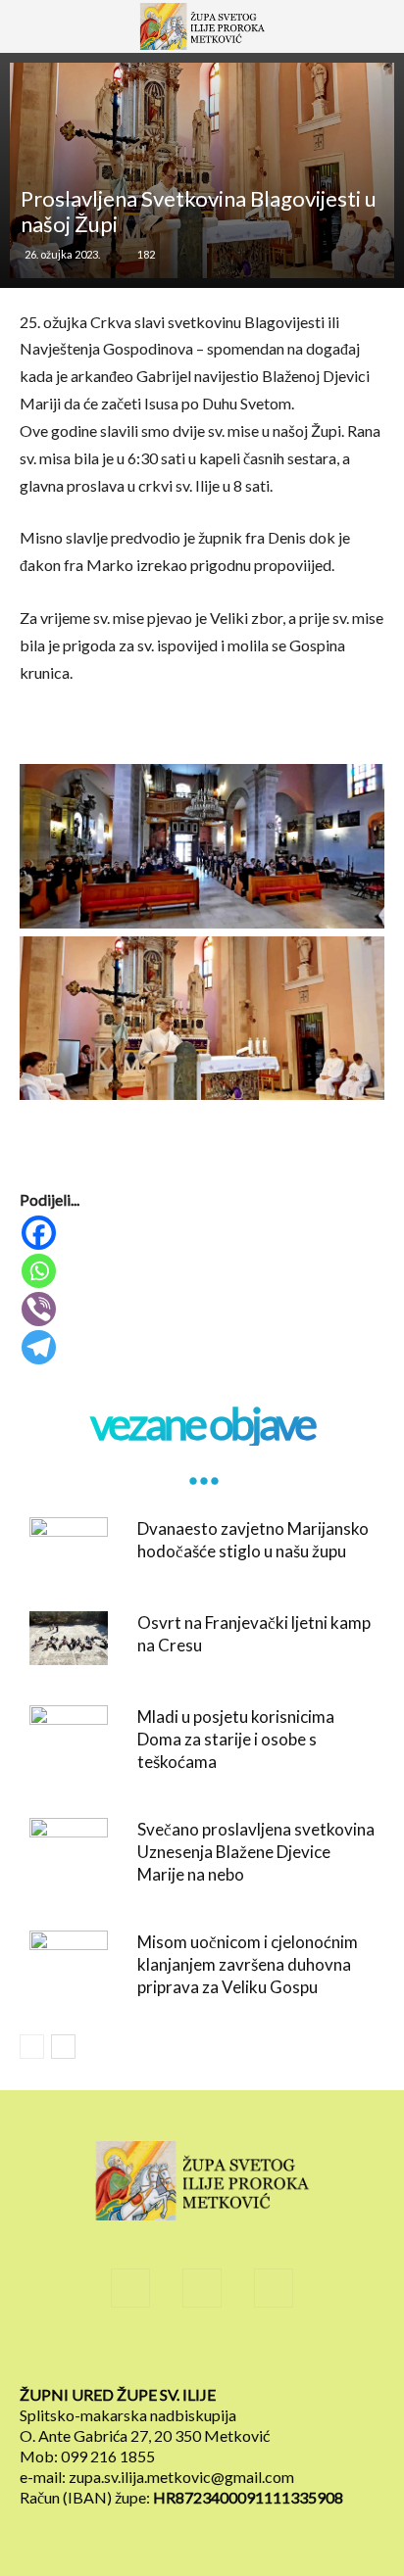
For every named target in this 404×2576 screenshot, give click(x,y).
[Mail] (202, 2288)
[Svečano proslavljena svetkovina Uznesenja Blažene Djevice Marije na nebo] (69, 1845)
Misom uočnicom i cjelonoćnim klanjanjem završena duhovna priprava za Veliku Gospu (248, 1964)
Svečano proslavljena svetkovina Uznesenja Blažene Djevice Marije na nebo (256, 1852)
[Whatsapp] (204, 1271)
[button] (43, 36)
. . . (202, 1468)
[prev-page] (32, 2047)
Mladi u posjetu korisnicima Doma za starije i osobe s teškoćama (236, 1739)
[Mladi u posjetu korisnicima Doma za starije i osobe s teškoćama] (69, 1732)
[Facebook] (204, 1233)
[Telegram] (204, 1347)
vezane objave (202, 1424)
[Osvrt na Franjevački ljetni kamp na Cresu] (69, 1638)
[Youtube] (274, 2288)
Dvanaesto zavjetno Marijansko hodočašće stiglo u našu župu (253, 1540)
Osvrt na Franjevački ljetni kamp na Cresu (254, 1634)
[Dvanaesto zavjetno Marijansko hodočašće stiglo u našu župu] (69, 1544)
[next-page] (63, 2047)
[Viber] (204, 1309)
